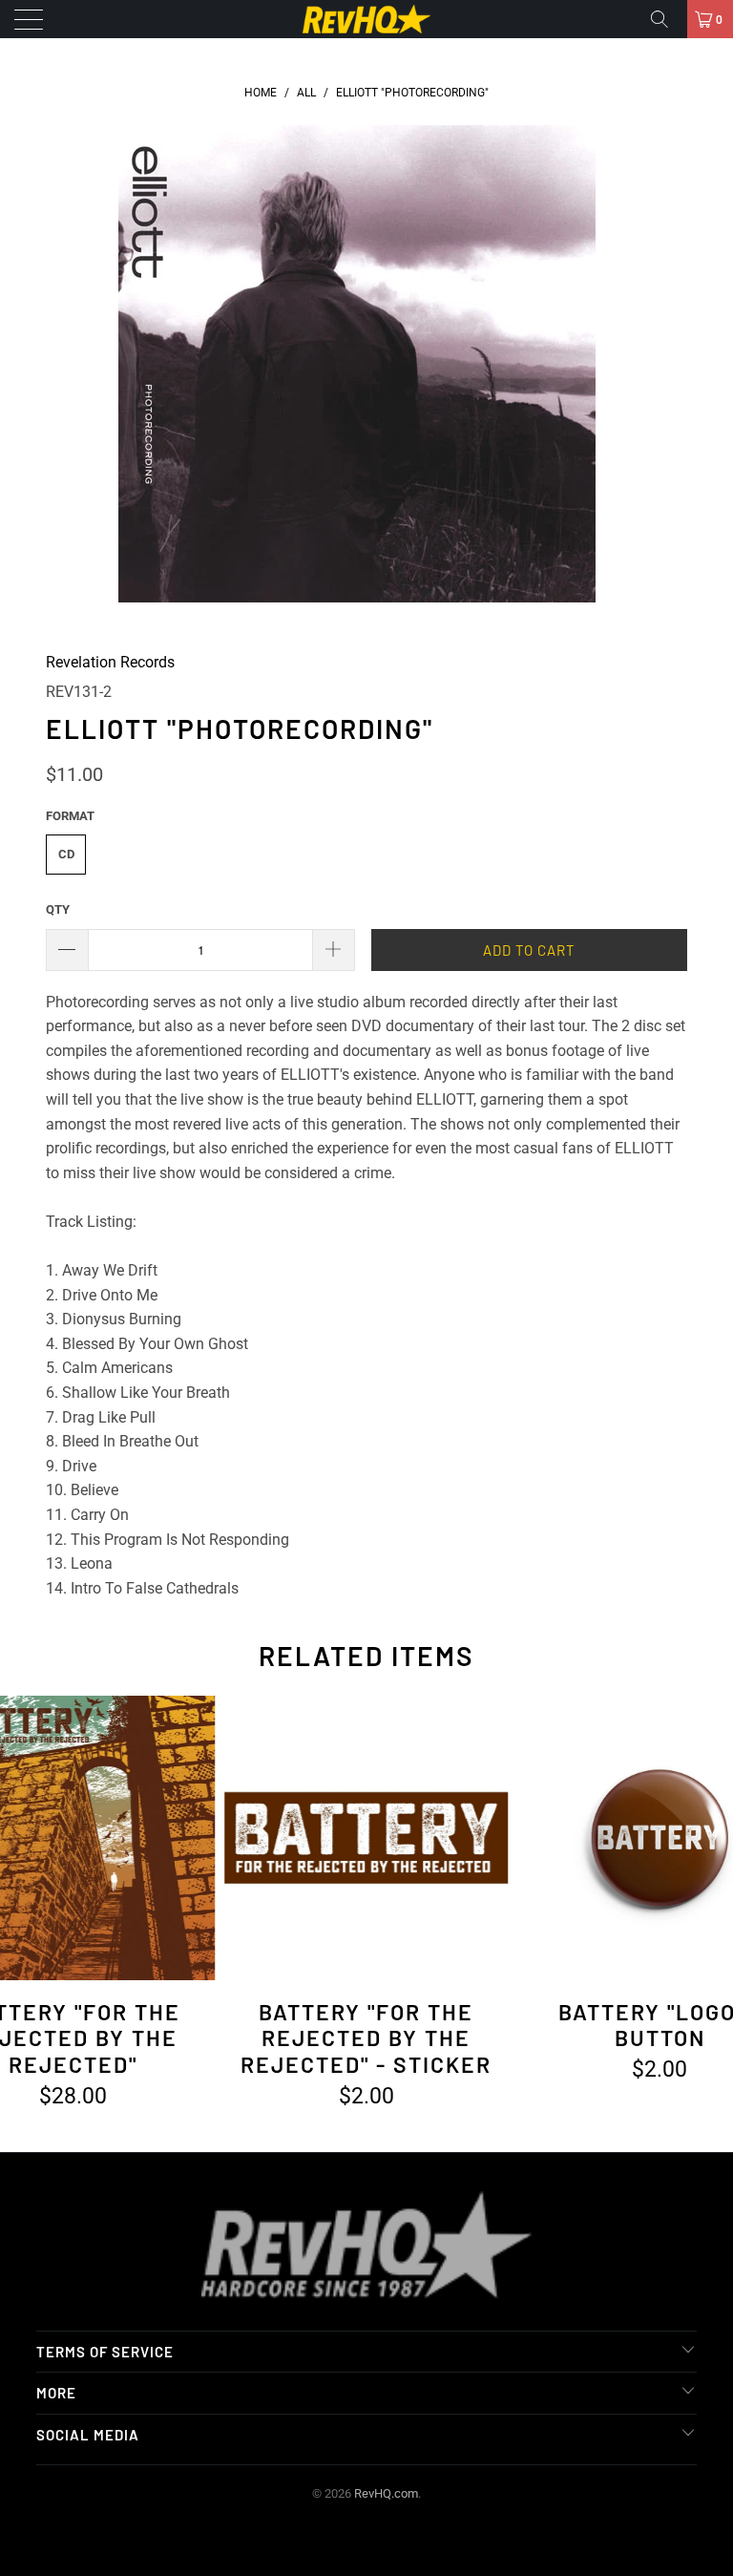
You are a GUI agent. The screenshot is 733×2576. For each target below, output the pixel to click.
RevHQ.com (386, 2493)
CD (66, 854)
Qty (58, 909)
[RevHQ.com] (366, 19)
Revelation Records (110, 662)
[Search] (666, 19)
